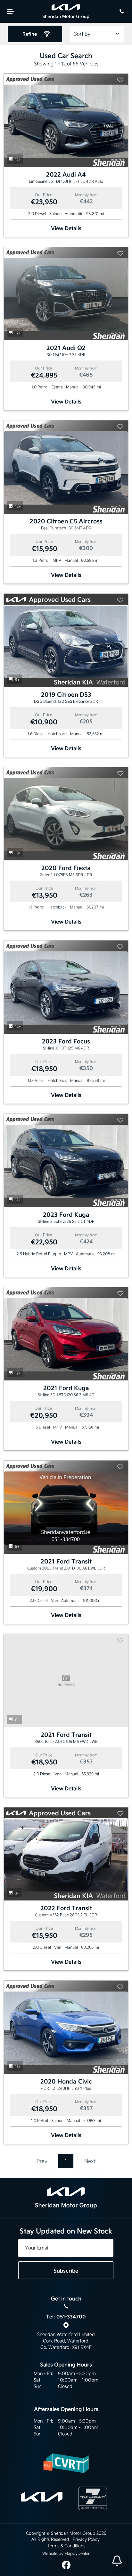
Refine (30, 34)
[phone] (121, 11)
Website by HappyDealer (66, 2553)
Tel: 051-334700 (66, 2317)
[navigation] (11, 11)
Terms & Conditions (66, 2546)
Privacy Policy (86, 2539)
